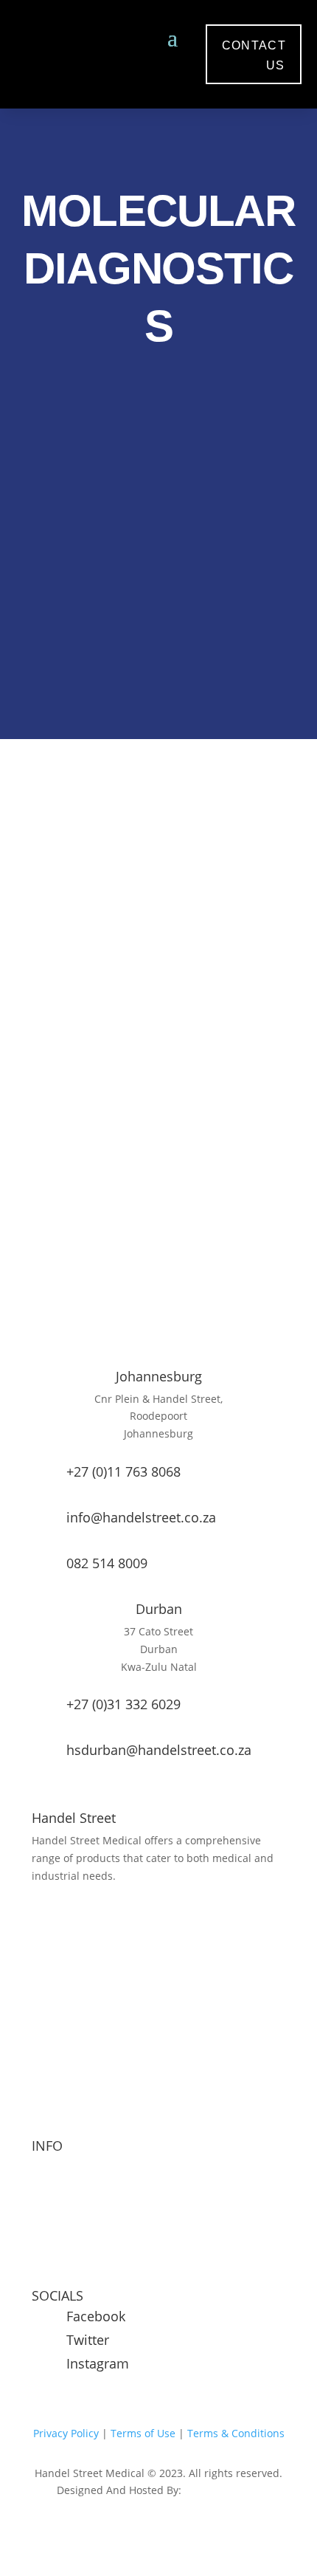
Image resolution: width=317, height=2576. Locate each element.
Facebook (96, 2316)
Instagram (98, 2363)
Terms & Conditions (236, 2433)
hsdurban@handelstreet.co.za (159, 1750)
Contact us (254, 55)
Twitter (88, 2340)
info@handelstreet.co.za (141, 1517)
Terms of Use (142, 2433)
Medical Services (73, 2168)
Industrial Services (77, 2196)
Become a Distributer (84, 2223)
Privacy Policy (66, 2433)
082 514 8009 (107, 1563)
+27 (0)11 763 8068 (123, 1471)
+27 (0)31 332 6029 (123, 1704)
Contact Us (58, 2280)
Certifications (64, 2252)
